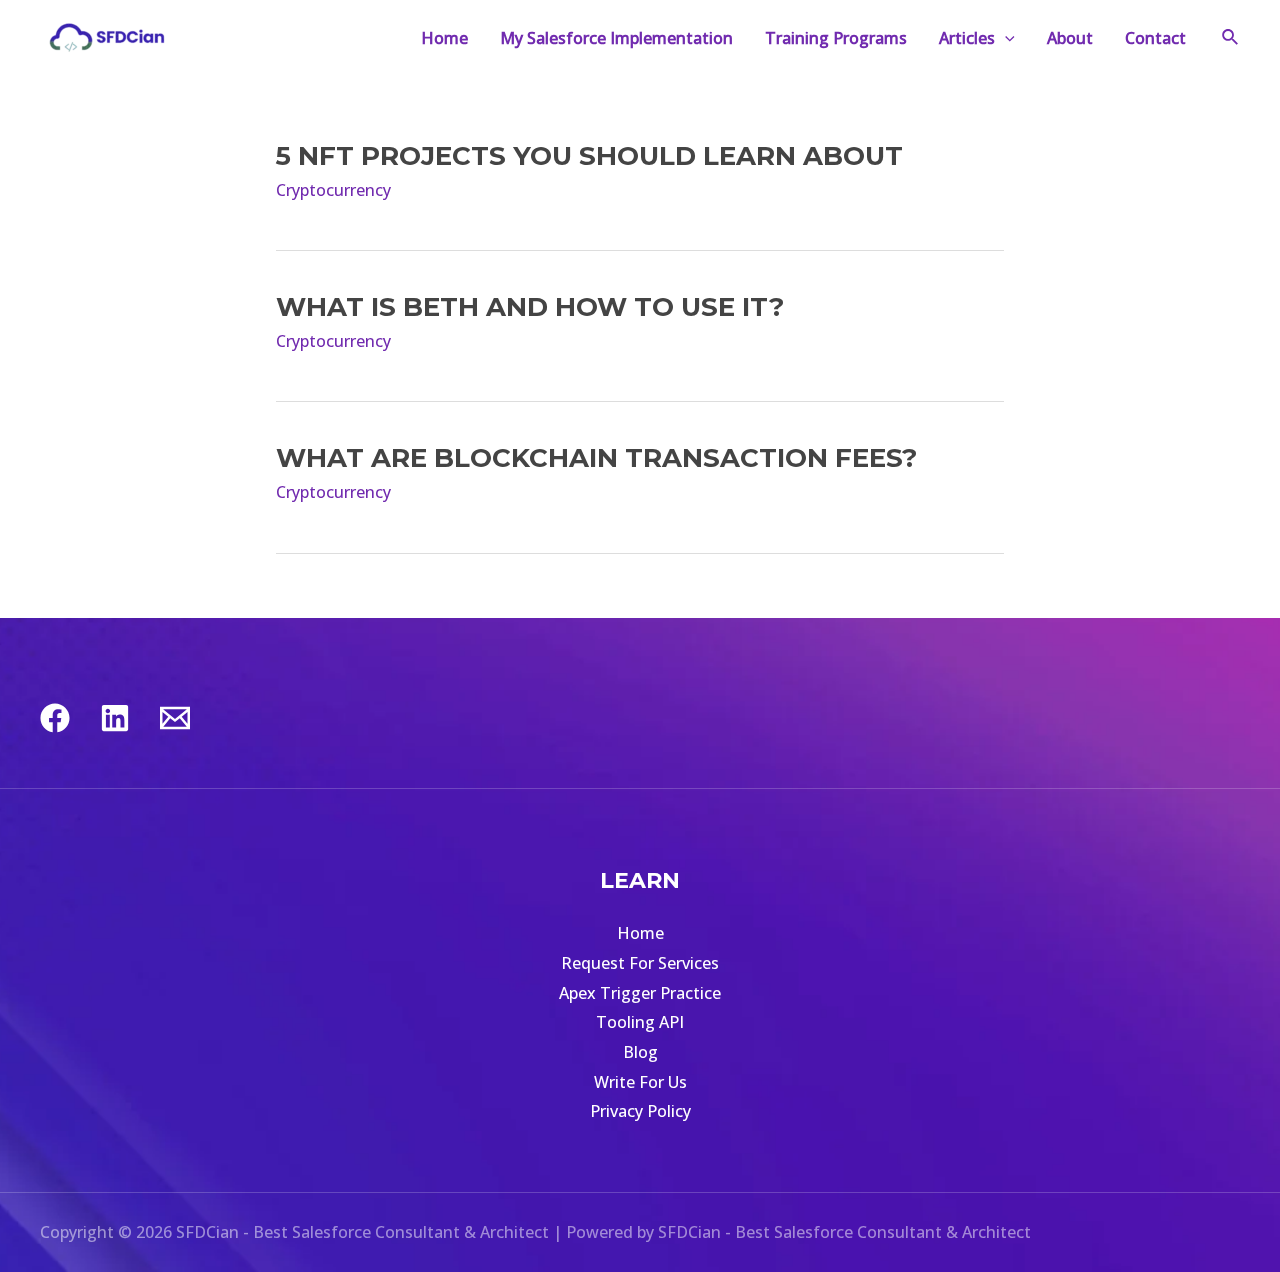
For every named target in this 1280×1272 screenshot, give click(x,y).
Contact (1155, 38)
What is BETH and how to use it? (530, 307)
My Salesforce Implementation (616, 38)
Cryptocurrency (333, 190)
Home (444, 38)
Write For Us (640, 1082)
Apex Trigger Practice (640, 993)
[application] (1005, 38)
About (1070, 38)
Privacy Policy (640, 1111)
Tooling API (640, 1022)
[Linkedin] (115, 718)
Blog (640, 1052)
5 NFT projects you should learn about (589, 156)
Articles (967, 38)
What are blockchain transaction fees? (596, 458)
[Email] (175, 718)
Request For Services (640, 963)
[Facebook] (55, 718)
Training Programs (836, 38)
